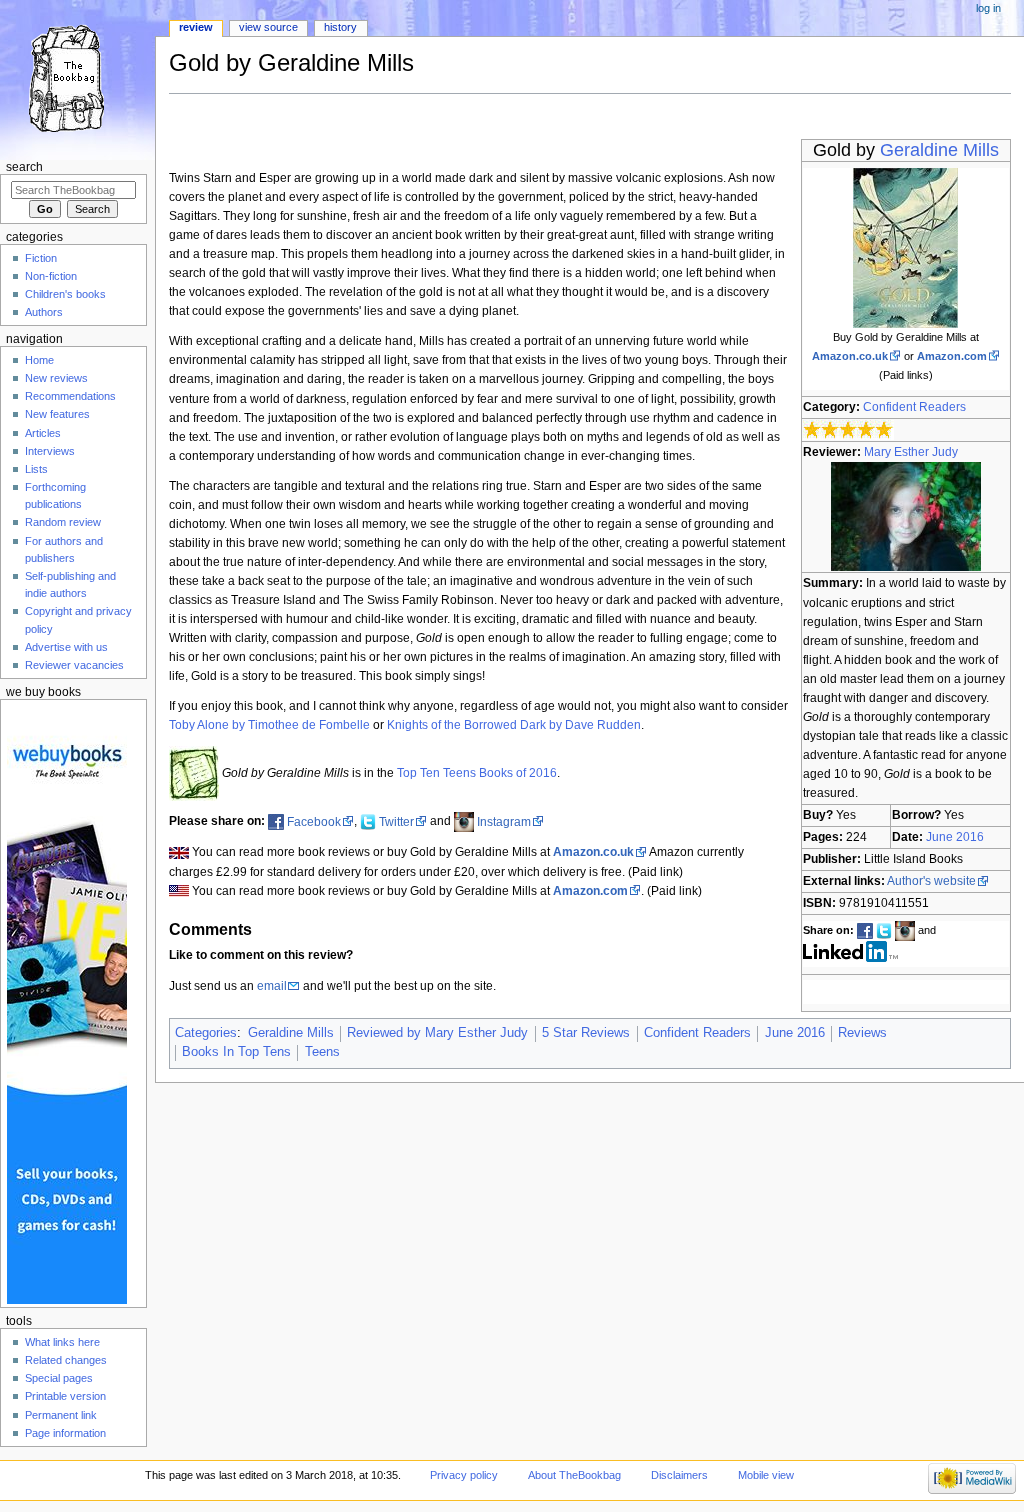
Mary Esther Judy (911, 452)
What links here (62, 1342)
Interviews (50, 451)
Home (39, 360)
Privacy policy (464, 1475)
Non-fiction (51, 276)
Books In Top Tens (236, 1052)
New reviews (56, 378)
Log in (988, 8)
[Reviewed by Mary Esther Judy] (906, 516)
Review (196, 27)
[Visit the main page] (77, 77)
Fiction (41, 258)
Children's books (65, 294)
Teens (322, 1052)
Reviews (862, 1033)
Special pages (59, 1378)
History (340, 27)
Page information (65, 1433)
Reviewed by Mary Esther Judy (437, 1033)
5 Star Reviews (586, 1033)
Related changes (66, 1360)
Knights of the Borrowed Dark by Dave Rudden (514, 725)
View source (268, 27)
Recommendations (70, 396)
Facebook (314, 822)
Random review (63, 522)
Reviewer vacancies (74, 665)
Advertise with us (66, 647)
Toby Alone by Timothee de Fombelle (269, 725)
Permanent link (61, 1415)
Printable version (65, 1396)
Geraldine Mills (939, 150)
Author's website (931, 881)
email (272, 986)
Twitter (396, 822)
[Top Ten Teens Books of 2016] (194, 773)
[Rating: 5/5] (848, 430)
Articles (43, 433)
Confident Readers (914, 407)
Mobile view (766, 1475)
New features (57, 414)
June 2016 (955, 837)
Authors (44, 312)
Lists (36, 469)
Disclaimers (679, 1475)
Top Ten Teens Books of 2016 (477, 773)
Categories (206, 1033)
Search (24, 167)
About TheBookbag (574, 1475)
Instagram (504, 822)
